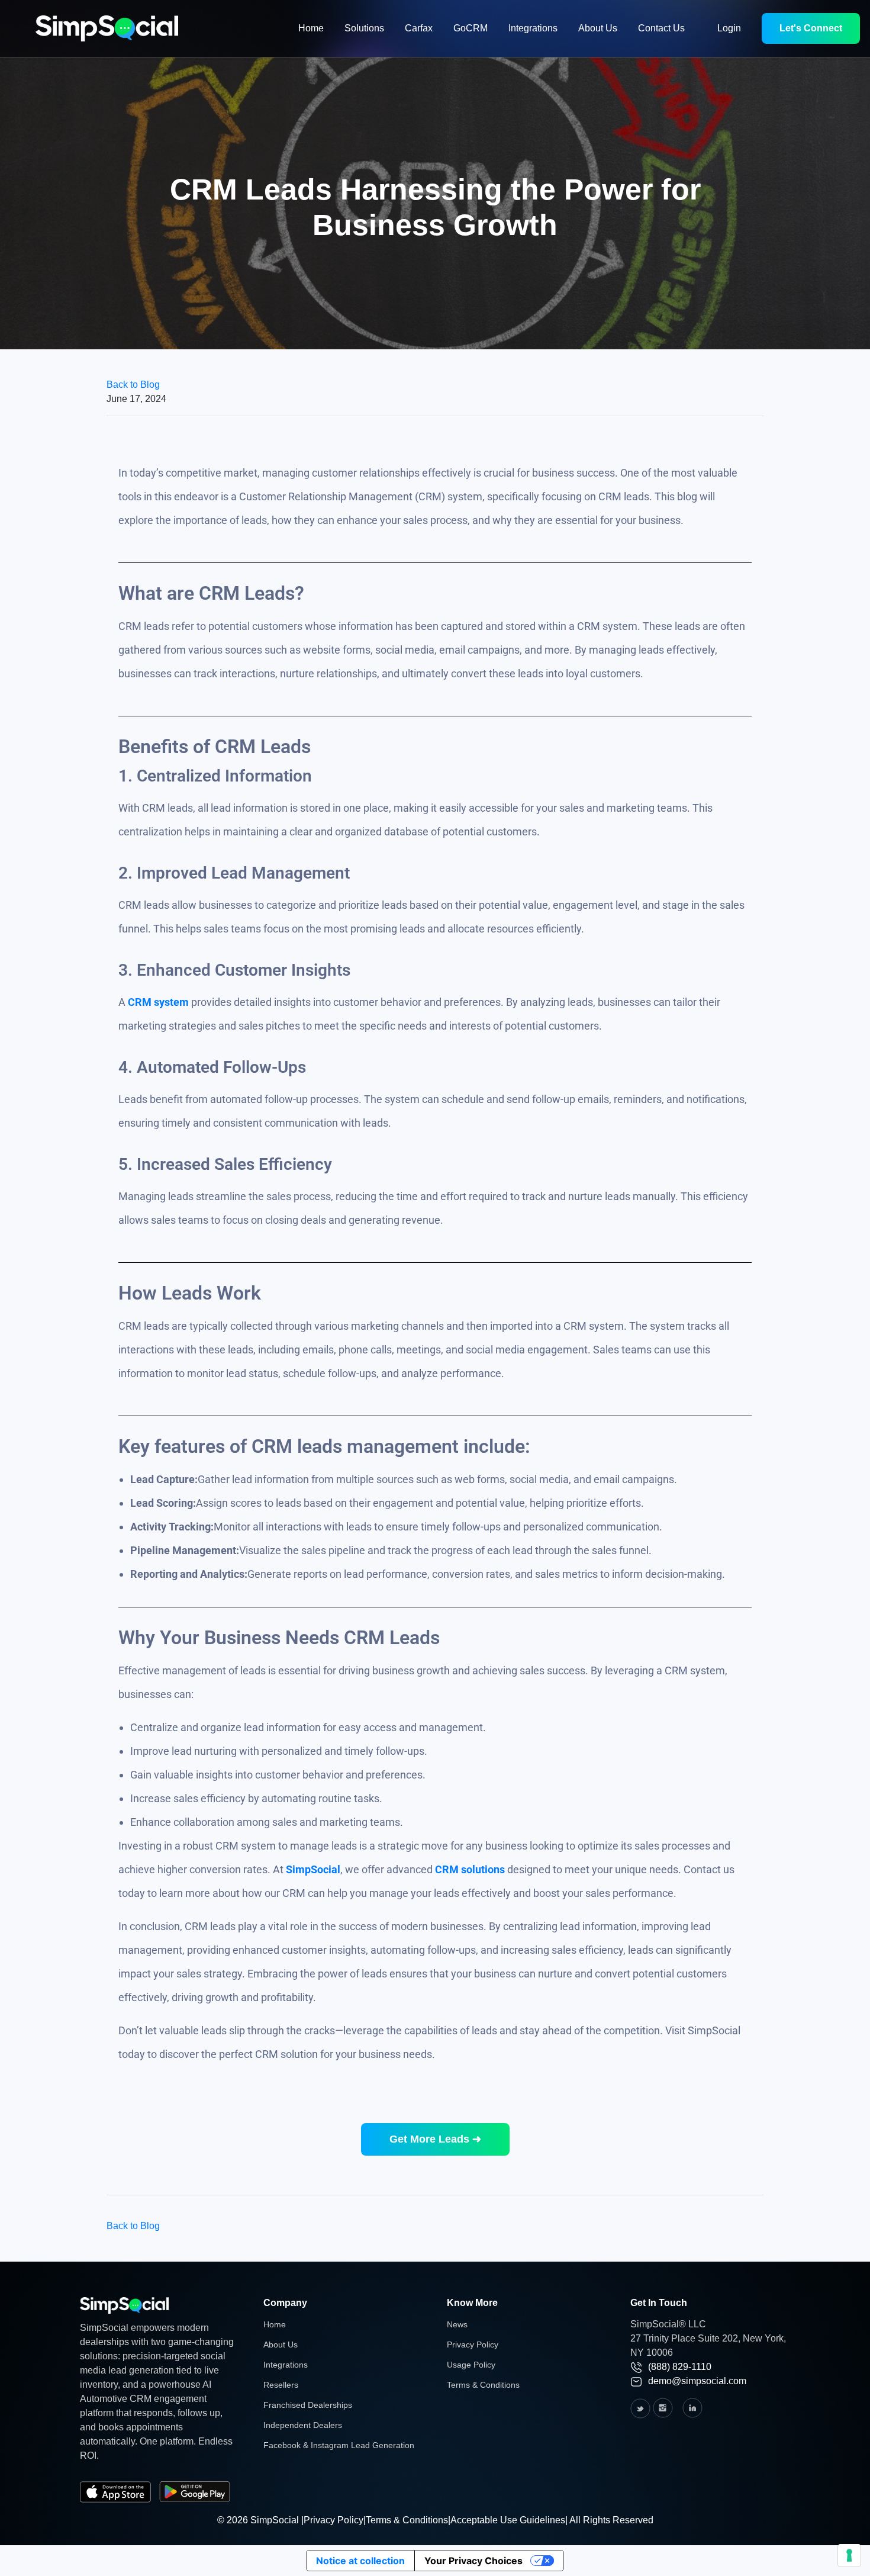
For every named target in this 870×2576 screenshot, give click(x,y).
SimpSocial (313, 1869)
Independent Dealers (303, 2425)
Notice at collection (360, 2561)
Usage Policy (471, 2365)
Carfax (419, 28)
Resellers (281, 2385)
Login (729, 28)
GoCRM (471, 28)
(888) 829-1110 (680, 2367)
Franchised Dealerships (308, 2405)
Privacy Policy (473, 2345)
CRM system (158, 1002)
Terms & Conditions (483, 2385)
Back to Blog (133, 385)
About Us (598, 28)
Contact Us (661, 28)
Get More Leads (435, 2139)
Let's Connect (811, 28)
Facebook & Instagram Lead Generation (339, 2445)
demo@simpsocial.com (697, 2381)
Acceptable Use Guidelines (508, 2520)
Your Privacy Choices (473, 2561)
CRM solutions (470, 1869)
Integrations (533, 28)
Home (311, 28)
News (457, 2324)
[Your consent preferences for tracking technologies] (849, 2555)
